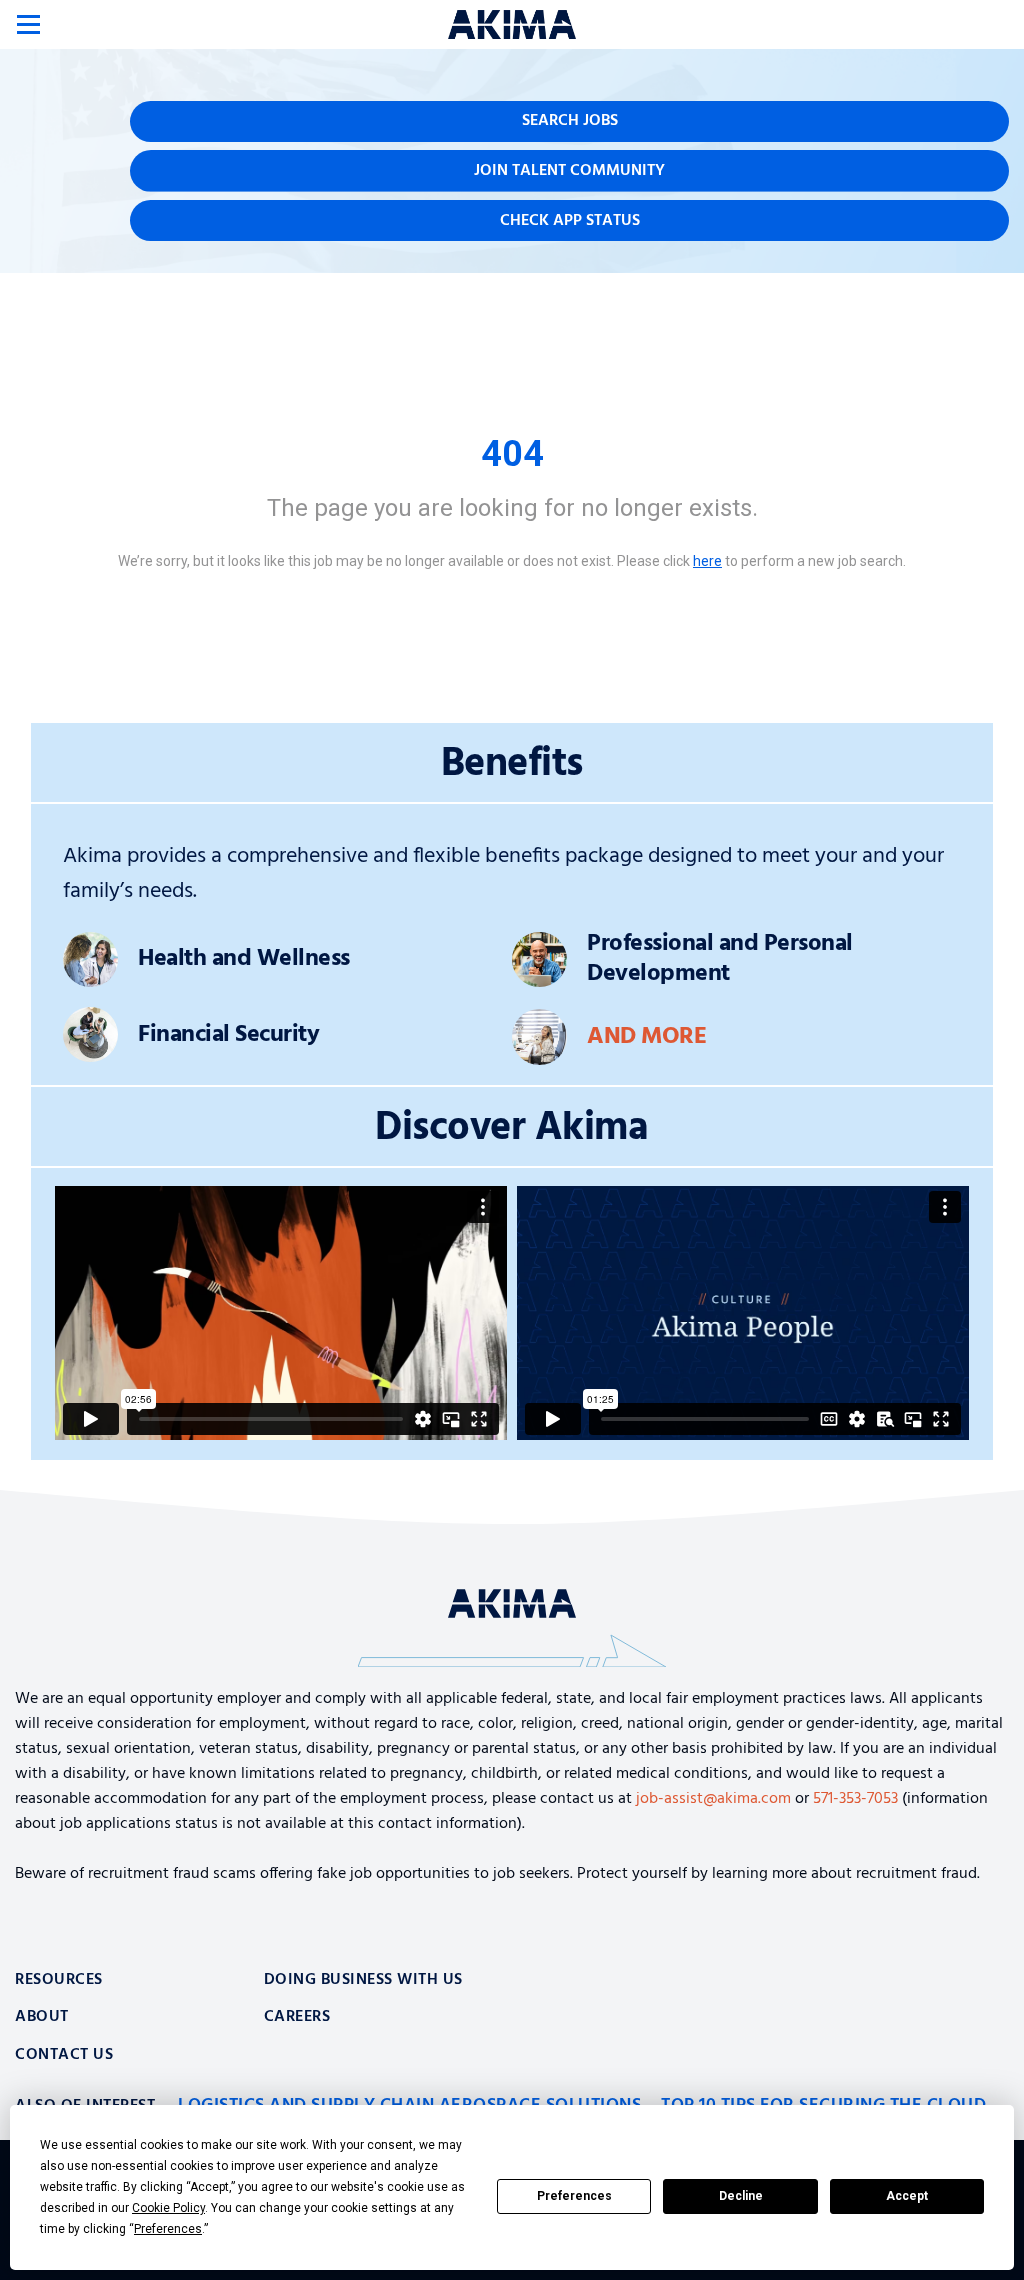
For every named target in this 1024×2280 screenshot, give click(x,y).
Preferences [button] (168, 2229)
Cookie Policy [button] (168, 2208)
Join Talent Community (569, 171)
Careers (297, 2017)
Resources (59, 1980)
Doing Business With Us (363, 1980)
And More (646, 1037)
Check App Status (570, 221)
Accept (907, 2196)
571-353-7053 (855, 1799)
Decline (741, 2196)
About (42, 2017)
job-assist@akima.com (713, 1799)
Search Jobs (570, 121)
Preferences (574, 2196)
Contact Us (64, 2055)
